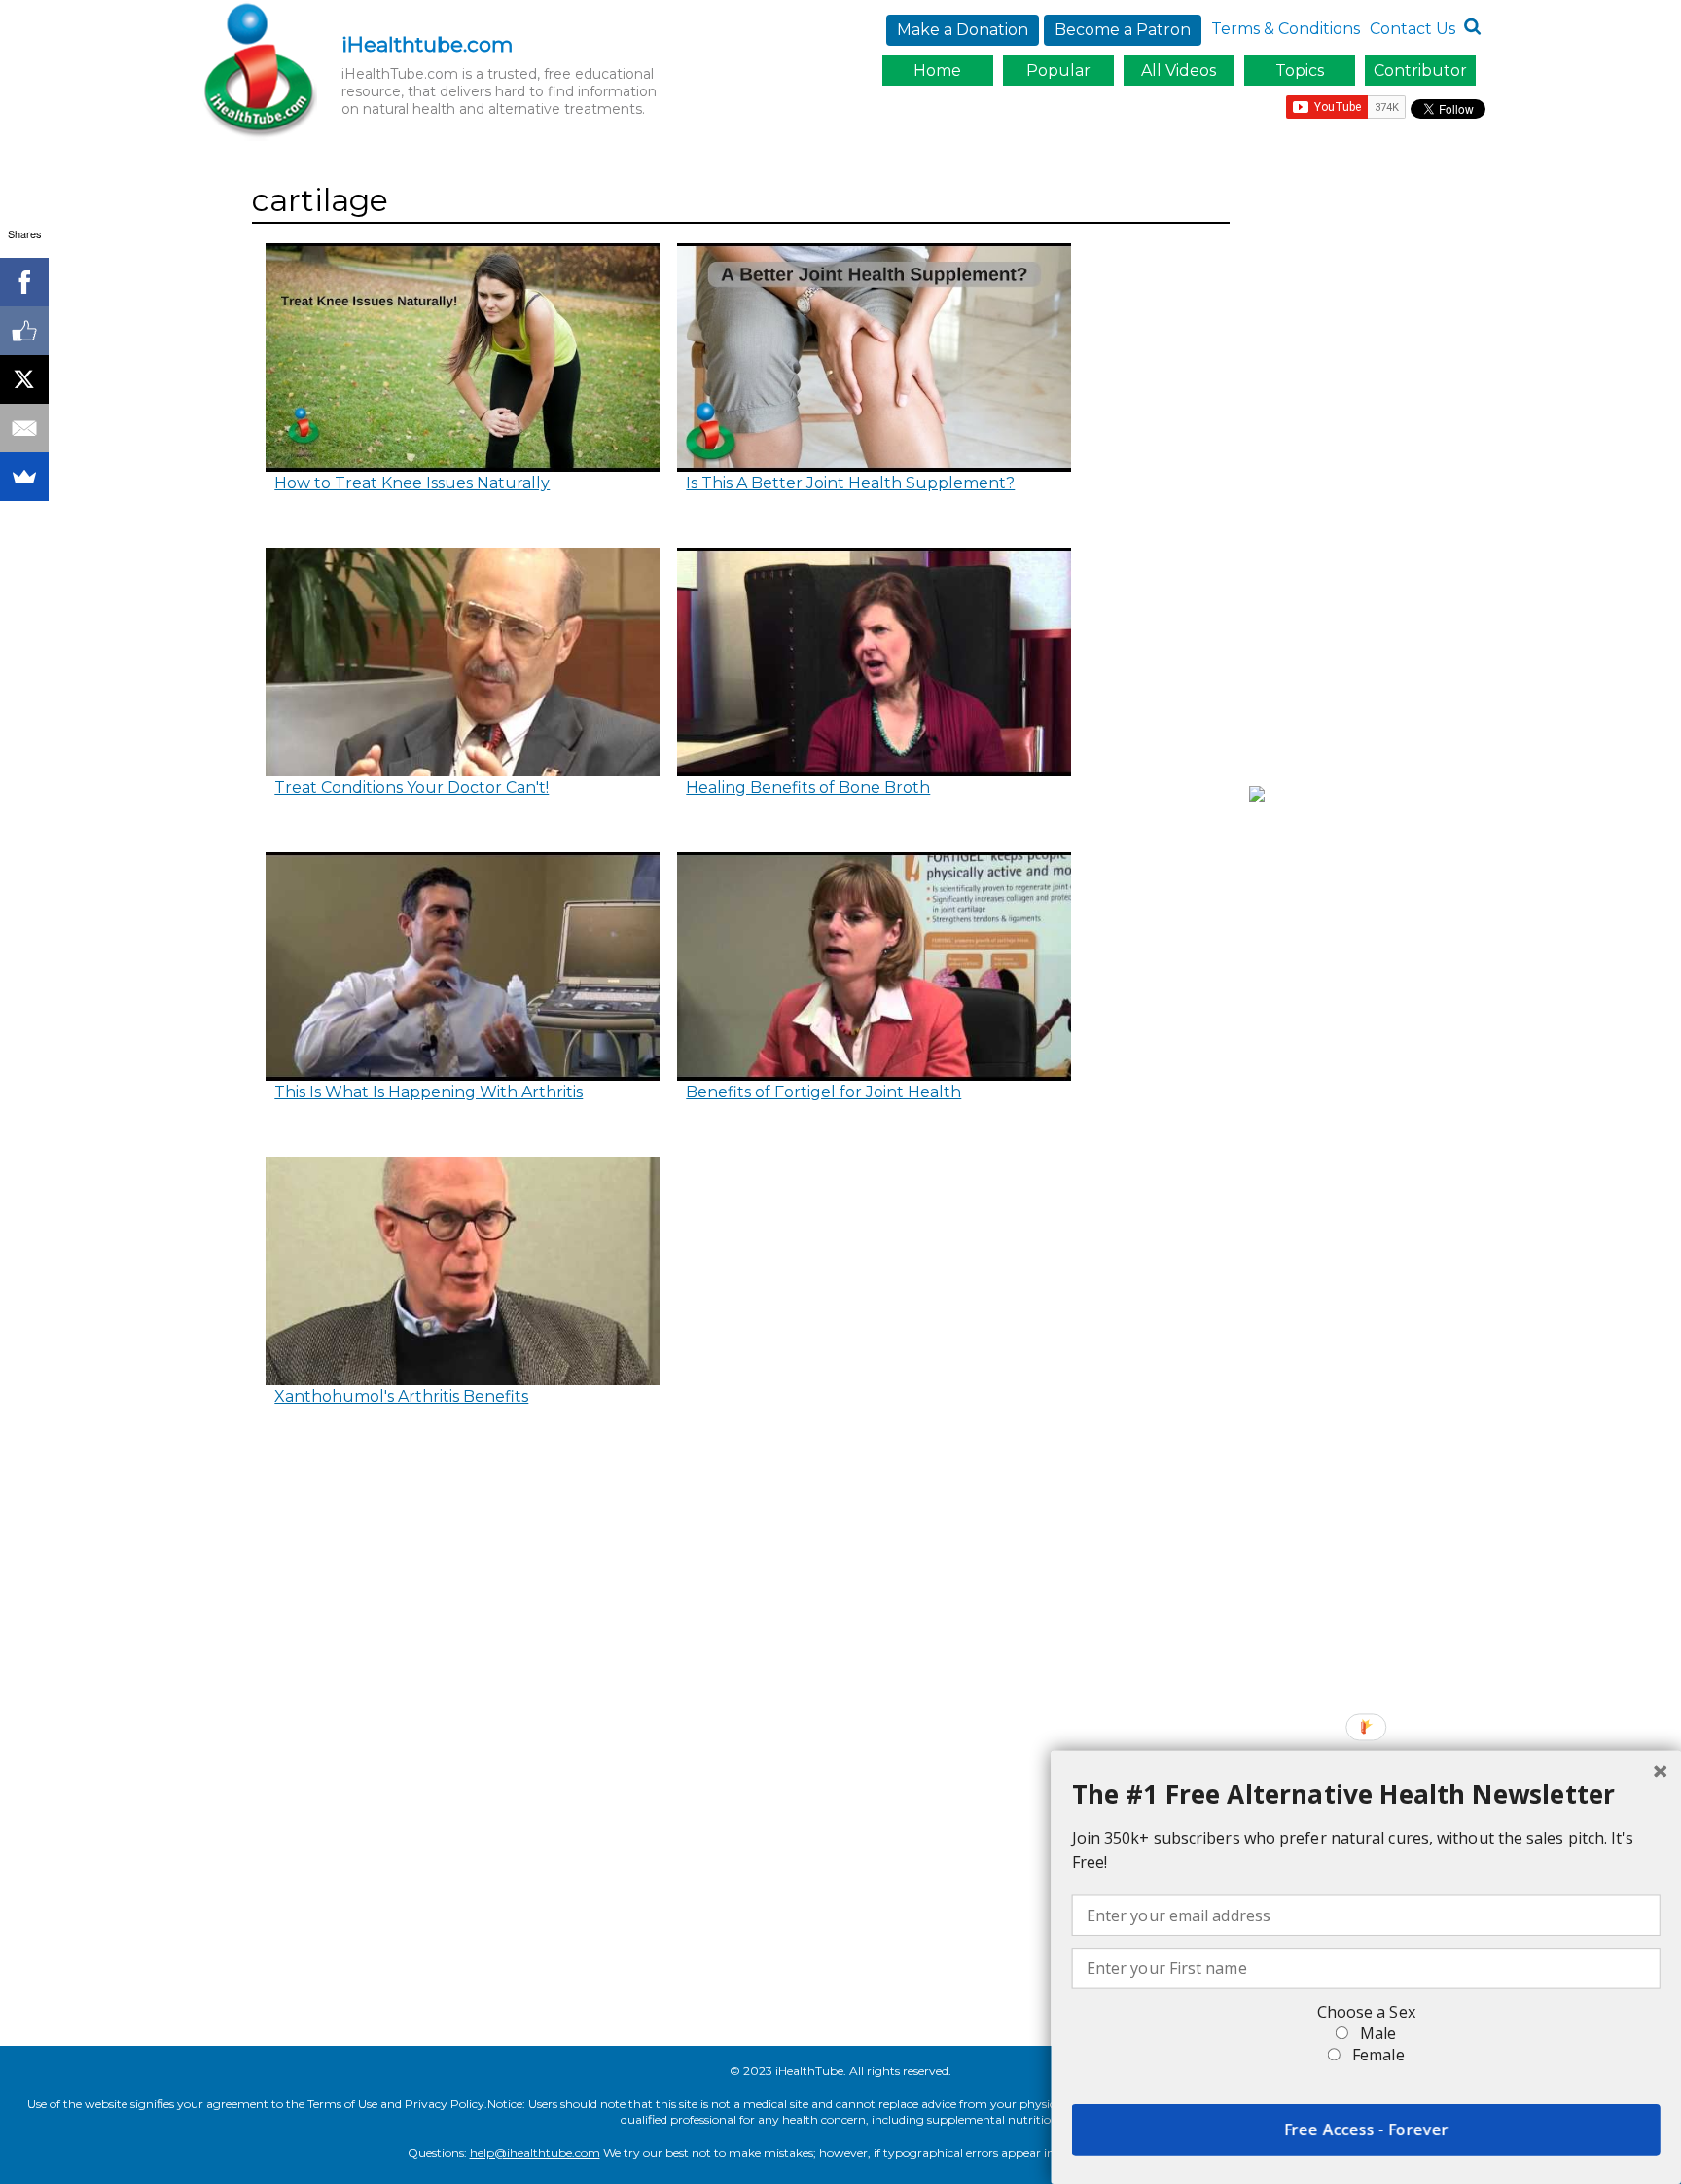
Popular (1058, 71)
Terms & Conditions (1286, 29)
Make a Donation (963, 30)
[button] (1366, 1794)
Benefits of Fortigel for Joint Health (823, 1092)
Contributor (1420, 71)
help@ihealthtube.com (535, 2152)
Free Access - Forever (1366, 2130)
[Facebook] (24, 282)
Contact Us (1413, 29)
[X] (24, 379)
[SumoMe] (24, 477)
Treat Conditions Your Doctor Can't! (411, 788)
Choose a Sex (1366, 2012)
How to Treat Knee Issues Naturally (412, 483)
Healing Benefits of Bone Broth (808, 788)
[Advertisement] (1372, 470)
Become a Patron (1123, 30)
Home (937, 71)
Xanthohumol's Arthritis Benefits (401, 1396)
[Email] (24, 428)
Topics (1300, 71)
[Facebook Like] (24, 331)
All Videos (1179, 71)
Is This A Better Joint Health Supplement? (850, 483)
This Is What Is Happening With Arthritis (429, 1092)
